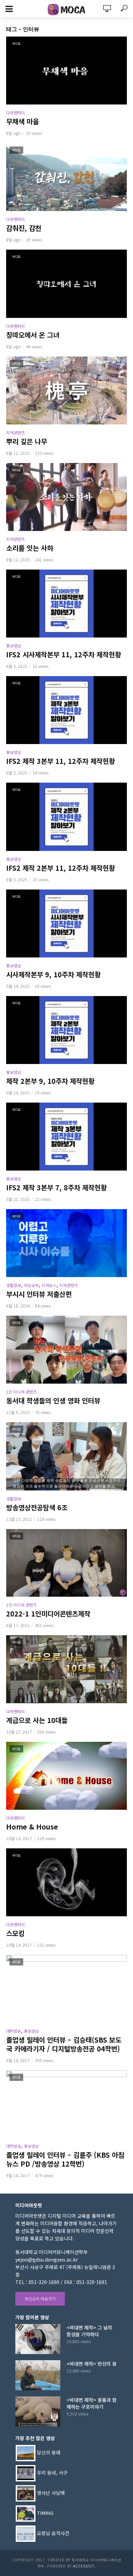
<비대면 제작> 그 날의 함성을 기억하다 (89, 2331)
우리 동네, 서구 (52, 2473)
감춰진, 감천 (24, 228)
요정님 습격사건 (53, 2533)
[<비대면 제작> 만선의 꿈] (38, 2375)
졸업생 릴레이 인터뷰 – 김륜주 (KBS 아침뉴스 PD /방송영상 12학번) (65, 2159)
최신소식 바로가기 (40, 2299)
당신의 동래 (49, 2452)
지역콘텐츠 (16, 432)
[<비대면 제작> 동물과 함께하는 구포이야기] (38, 2411)
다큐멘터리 (16, 113)
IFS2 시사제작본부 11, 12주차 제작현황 (64, 655)
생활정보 (14, 1285)
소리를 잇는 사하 (30, 548)
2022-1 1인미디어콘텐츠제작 (48, 1614)
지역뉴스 (49, 1285)
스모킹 (15, 1933)
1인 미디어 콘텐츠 (21, 1392)
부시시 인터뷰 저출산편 (39, 1294)
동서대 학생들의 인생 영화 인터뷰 (53, 1401)
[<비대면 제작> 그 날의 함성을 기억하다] (38, 2339)
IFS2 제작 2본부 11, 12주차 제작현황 (61, 868)
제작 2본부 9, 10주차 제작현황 (50, 1081)
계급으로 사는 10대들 (37, 1720)
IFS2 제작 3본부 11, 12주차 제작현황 (61, 761)
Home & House (32, 1827)
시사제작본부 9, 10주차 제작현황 (53, 975)
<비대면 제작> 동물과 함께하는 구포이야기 (92, 2403)
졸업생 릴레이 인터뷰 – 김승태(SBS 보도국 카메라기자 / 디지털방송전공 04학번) (64, 2044)
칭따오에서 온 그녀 (33, 335)
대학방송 (14, 2031)
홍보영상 (14, 646)
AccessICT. (84, 2566)
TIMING (45, 2513)
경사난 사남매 (51, 2493)
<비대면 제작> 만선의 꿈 (92, 2364)
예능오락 (31, 1285)
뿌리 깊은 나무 (27, 442)
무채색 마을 (23, 122)
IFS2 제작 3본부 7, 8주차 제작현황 (56, 1188)
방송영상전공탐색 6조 (37, 1508)
